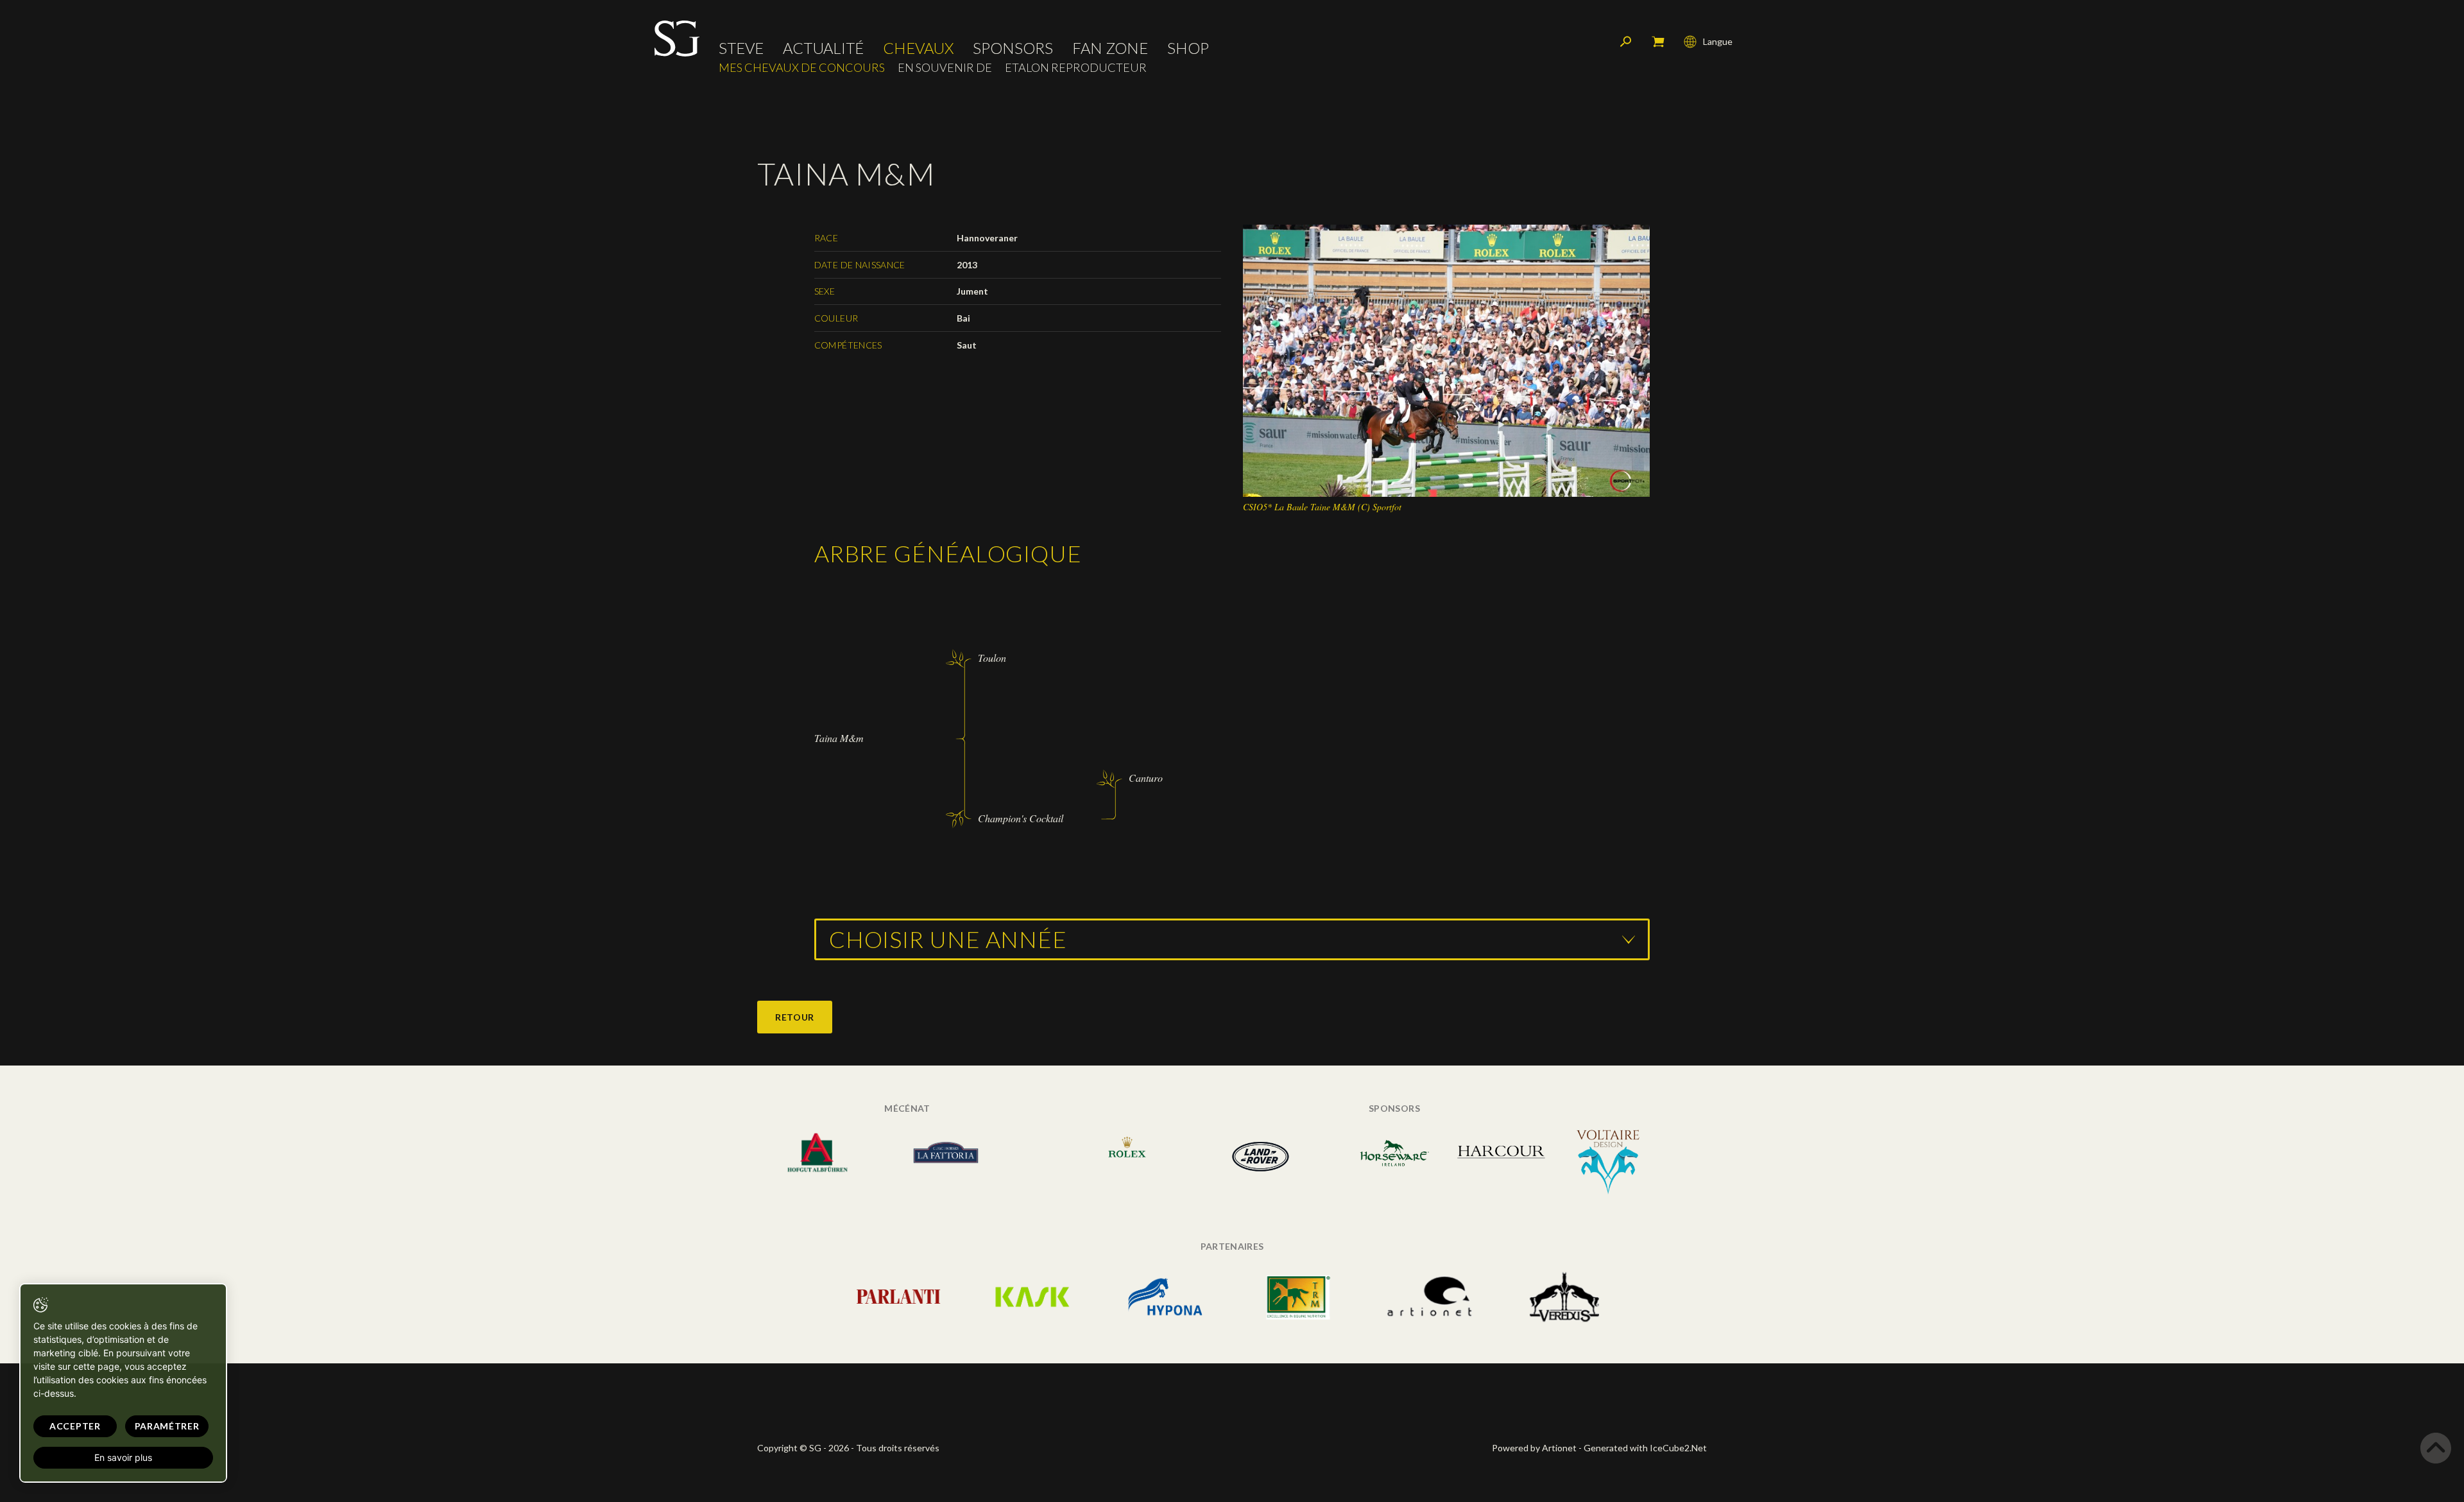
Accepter (75, 1426)
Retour (795, 1017)
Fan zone (1110, 48)
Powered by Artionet (1534, 1448)
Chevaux (918, 48)
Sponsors (1013, 48)
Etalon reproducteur (1076, 68)
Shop (1188, 48)
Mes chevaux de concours (802, 68)
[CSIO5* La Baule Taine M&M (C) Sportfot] (1447, 360)
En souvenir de (945, 68)
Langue (1718, 41)
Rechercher (1626, 42)
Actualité (823, 48)
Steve (741, 48)
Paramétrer (167, 1426)
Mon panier (1658, 42)
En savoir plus (123, 1457)
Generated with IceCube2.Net (1645, 1448)
